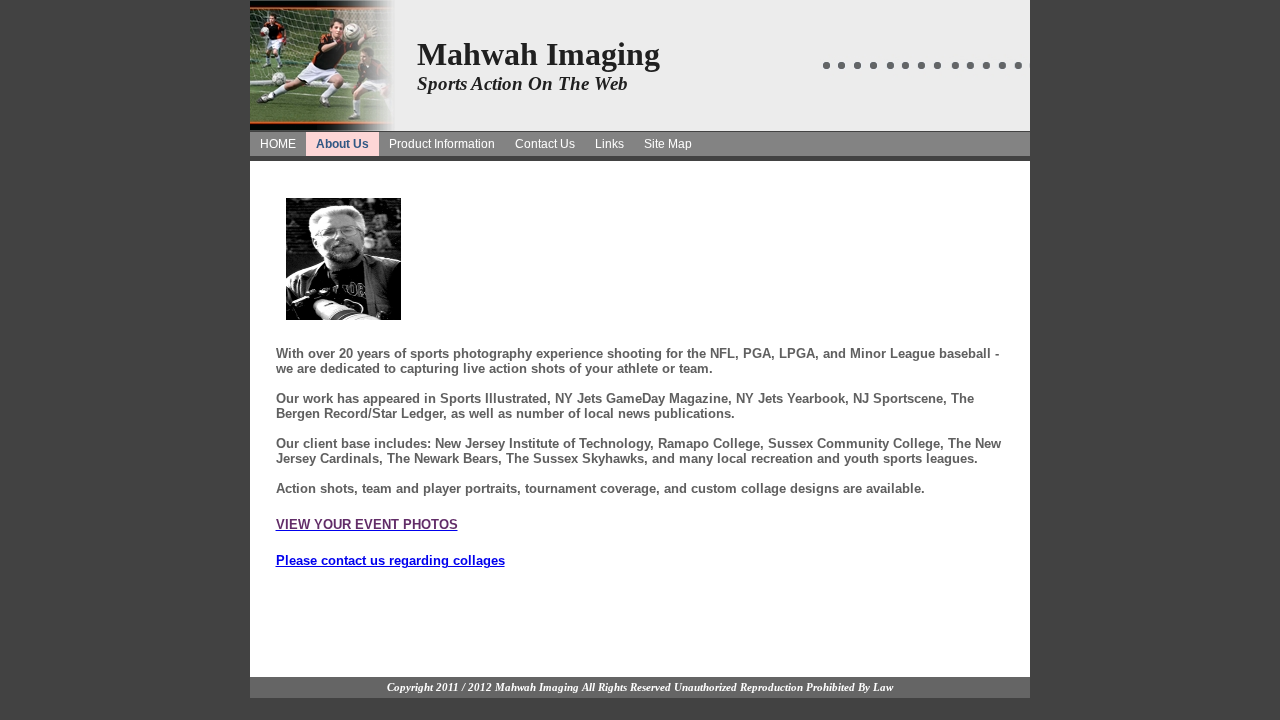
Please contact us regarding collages (390, 560)
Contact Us (545, 144)
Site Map (668, 144)
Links (609, 144)
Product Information (442, 144)
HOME (278, 144)
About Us (342, 144)
